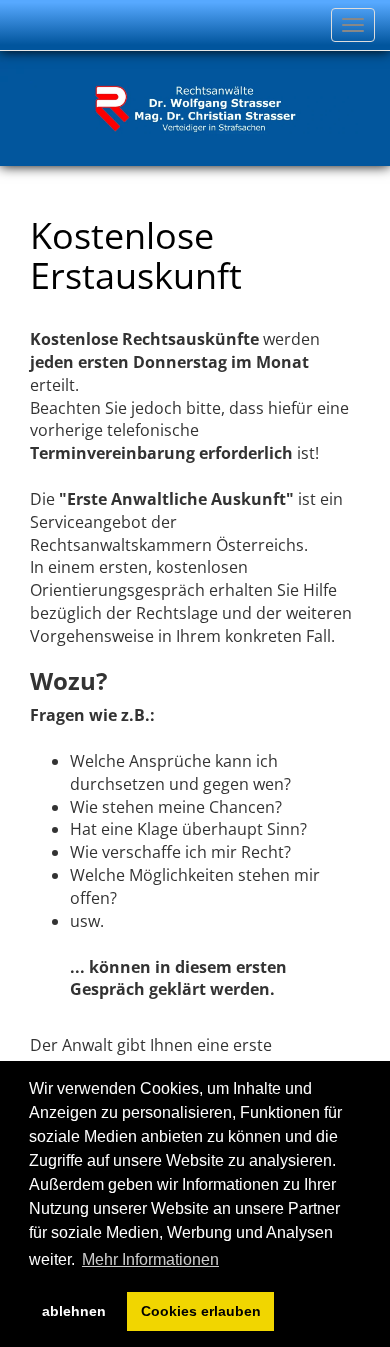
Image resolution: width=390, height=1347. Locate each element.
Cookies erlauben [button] (201, 1311)
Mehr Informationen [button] (150, 1259)
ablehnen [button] (74, 1311)
